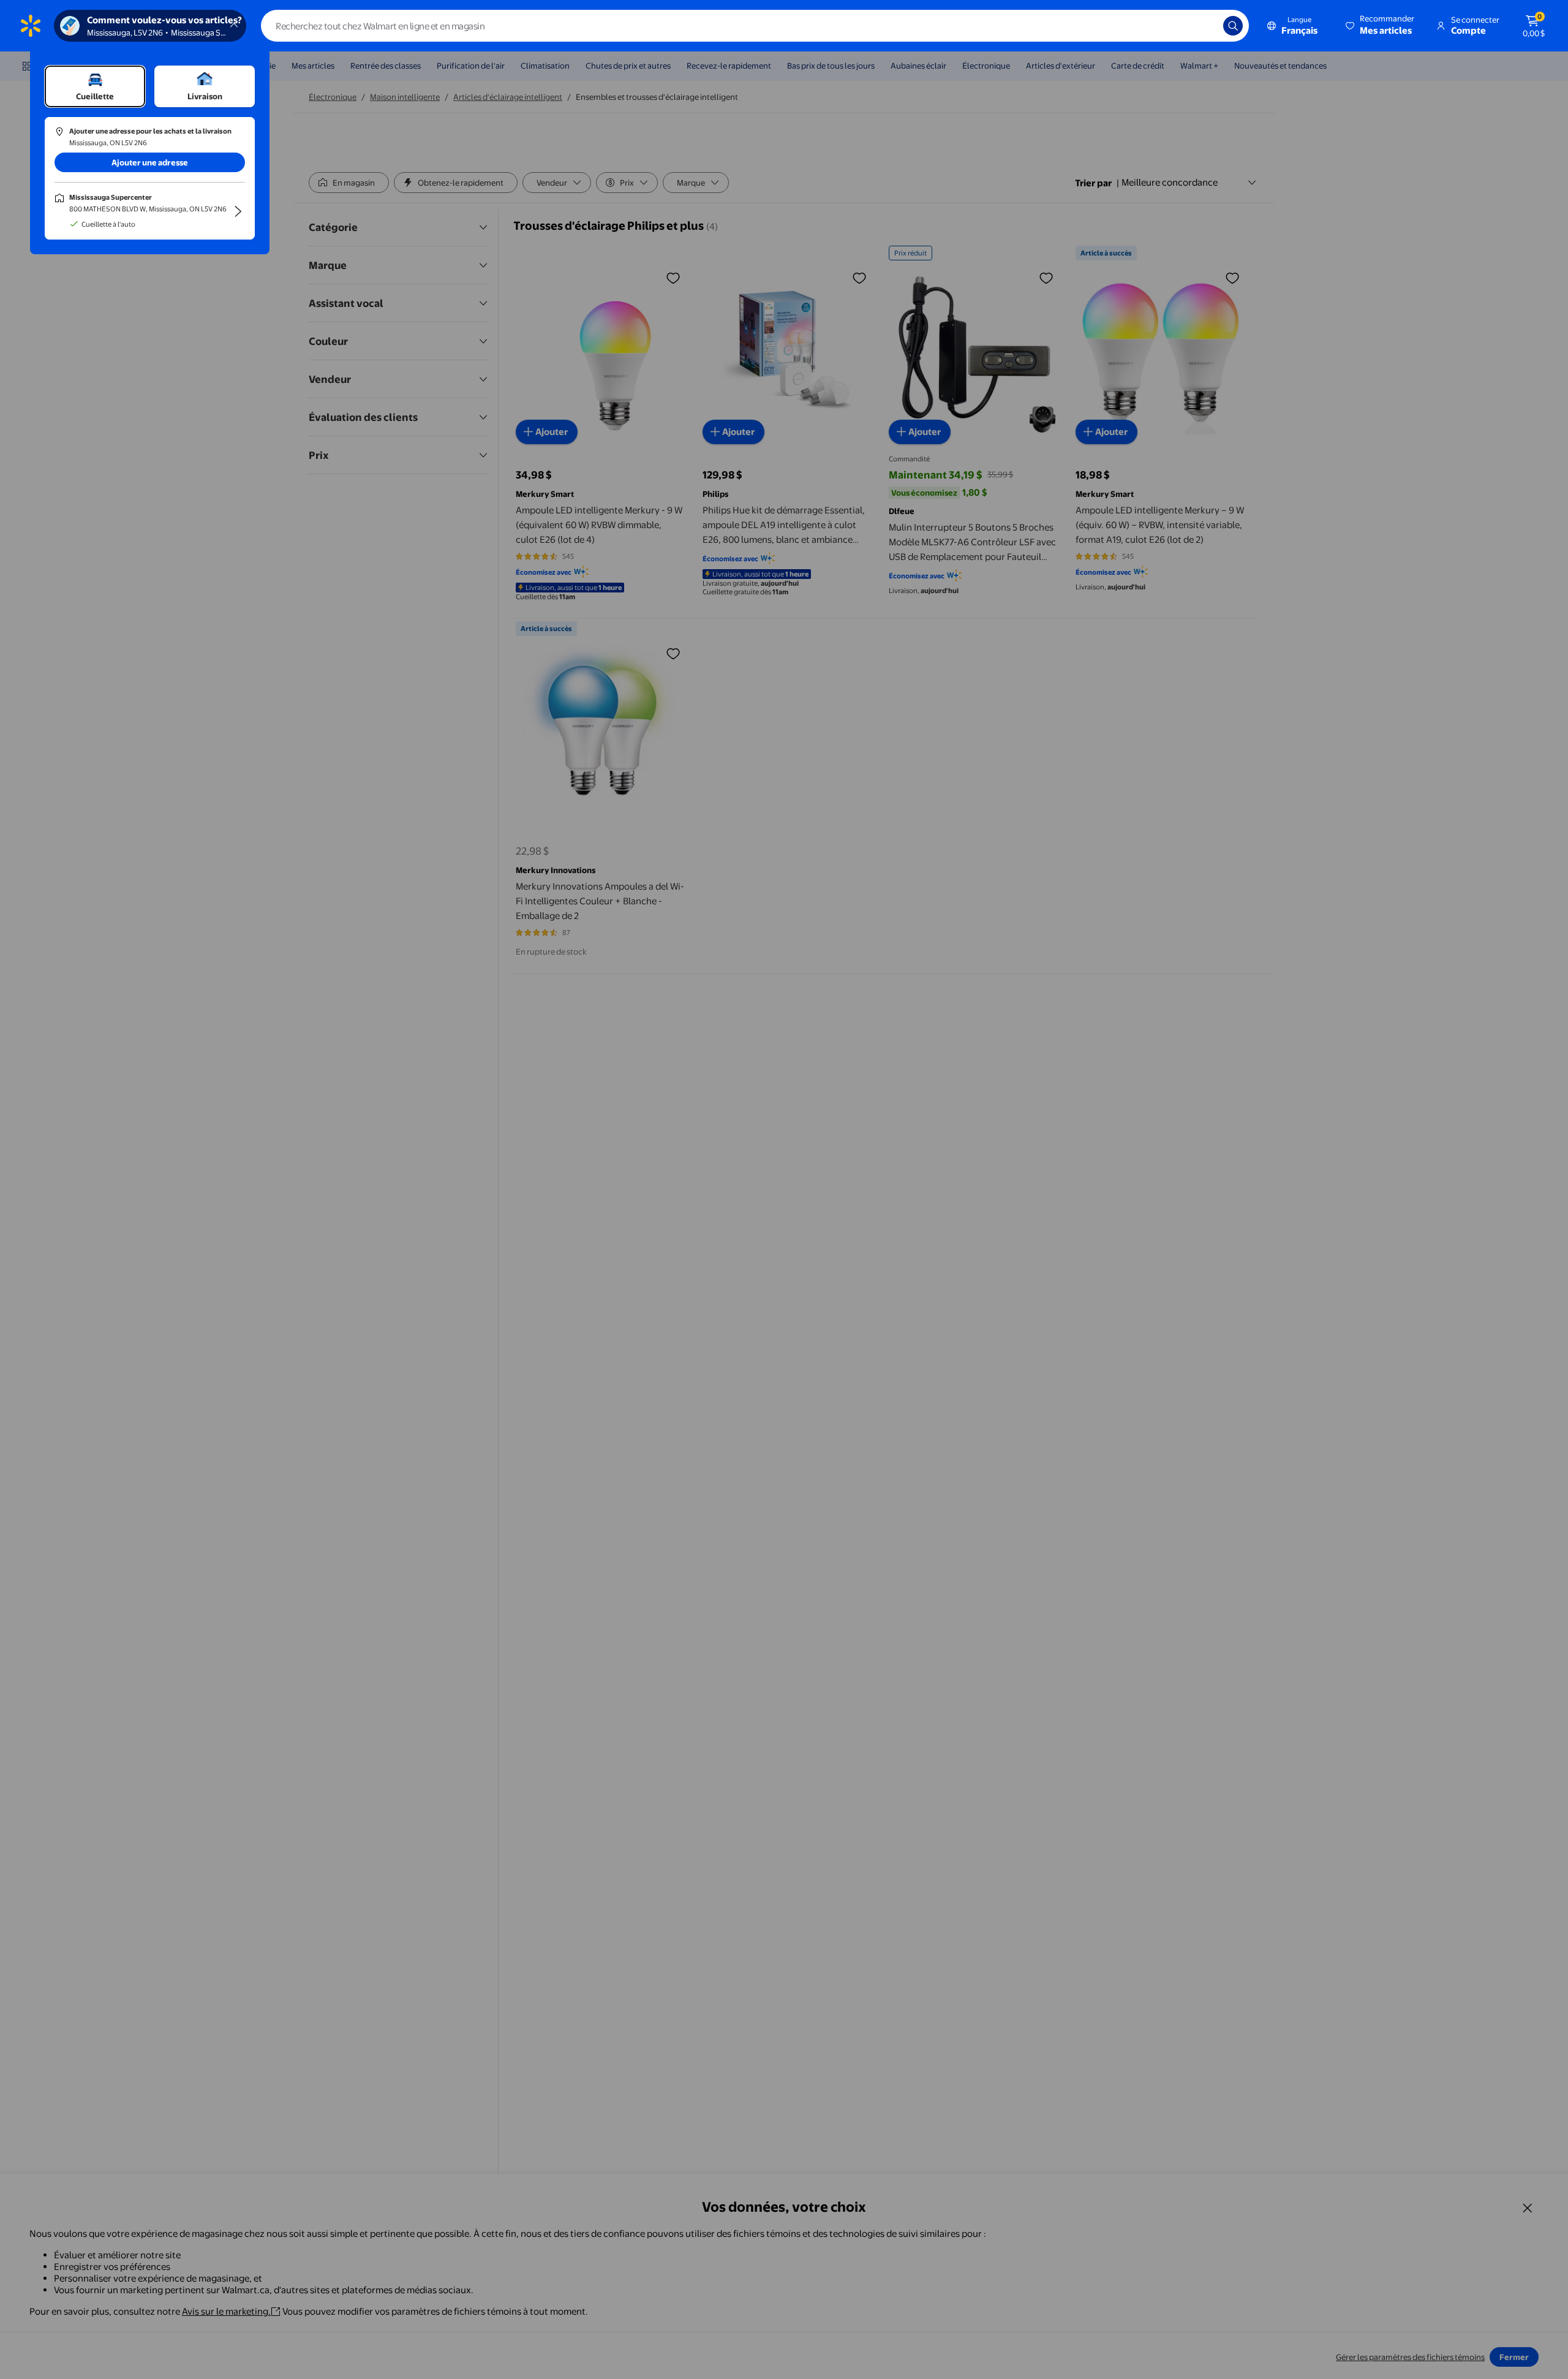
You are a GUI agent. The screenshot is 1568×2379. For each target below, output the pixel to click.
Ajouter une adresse (150, 162)
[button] (1381, 26)
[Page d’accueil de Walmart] (31, 26)
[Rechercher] (1233, 26)
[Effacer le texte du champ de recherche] (1205, 26)
